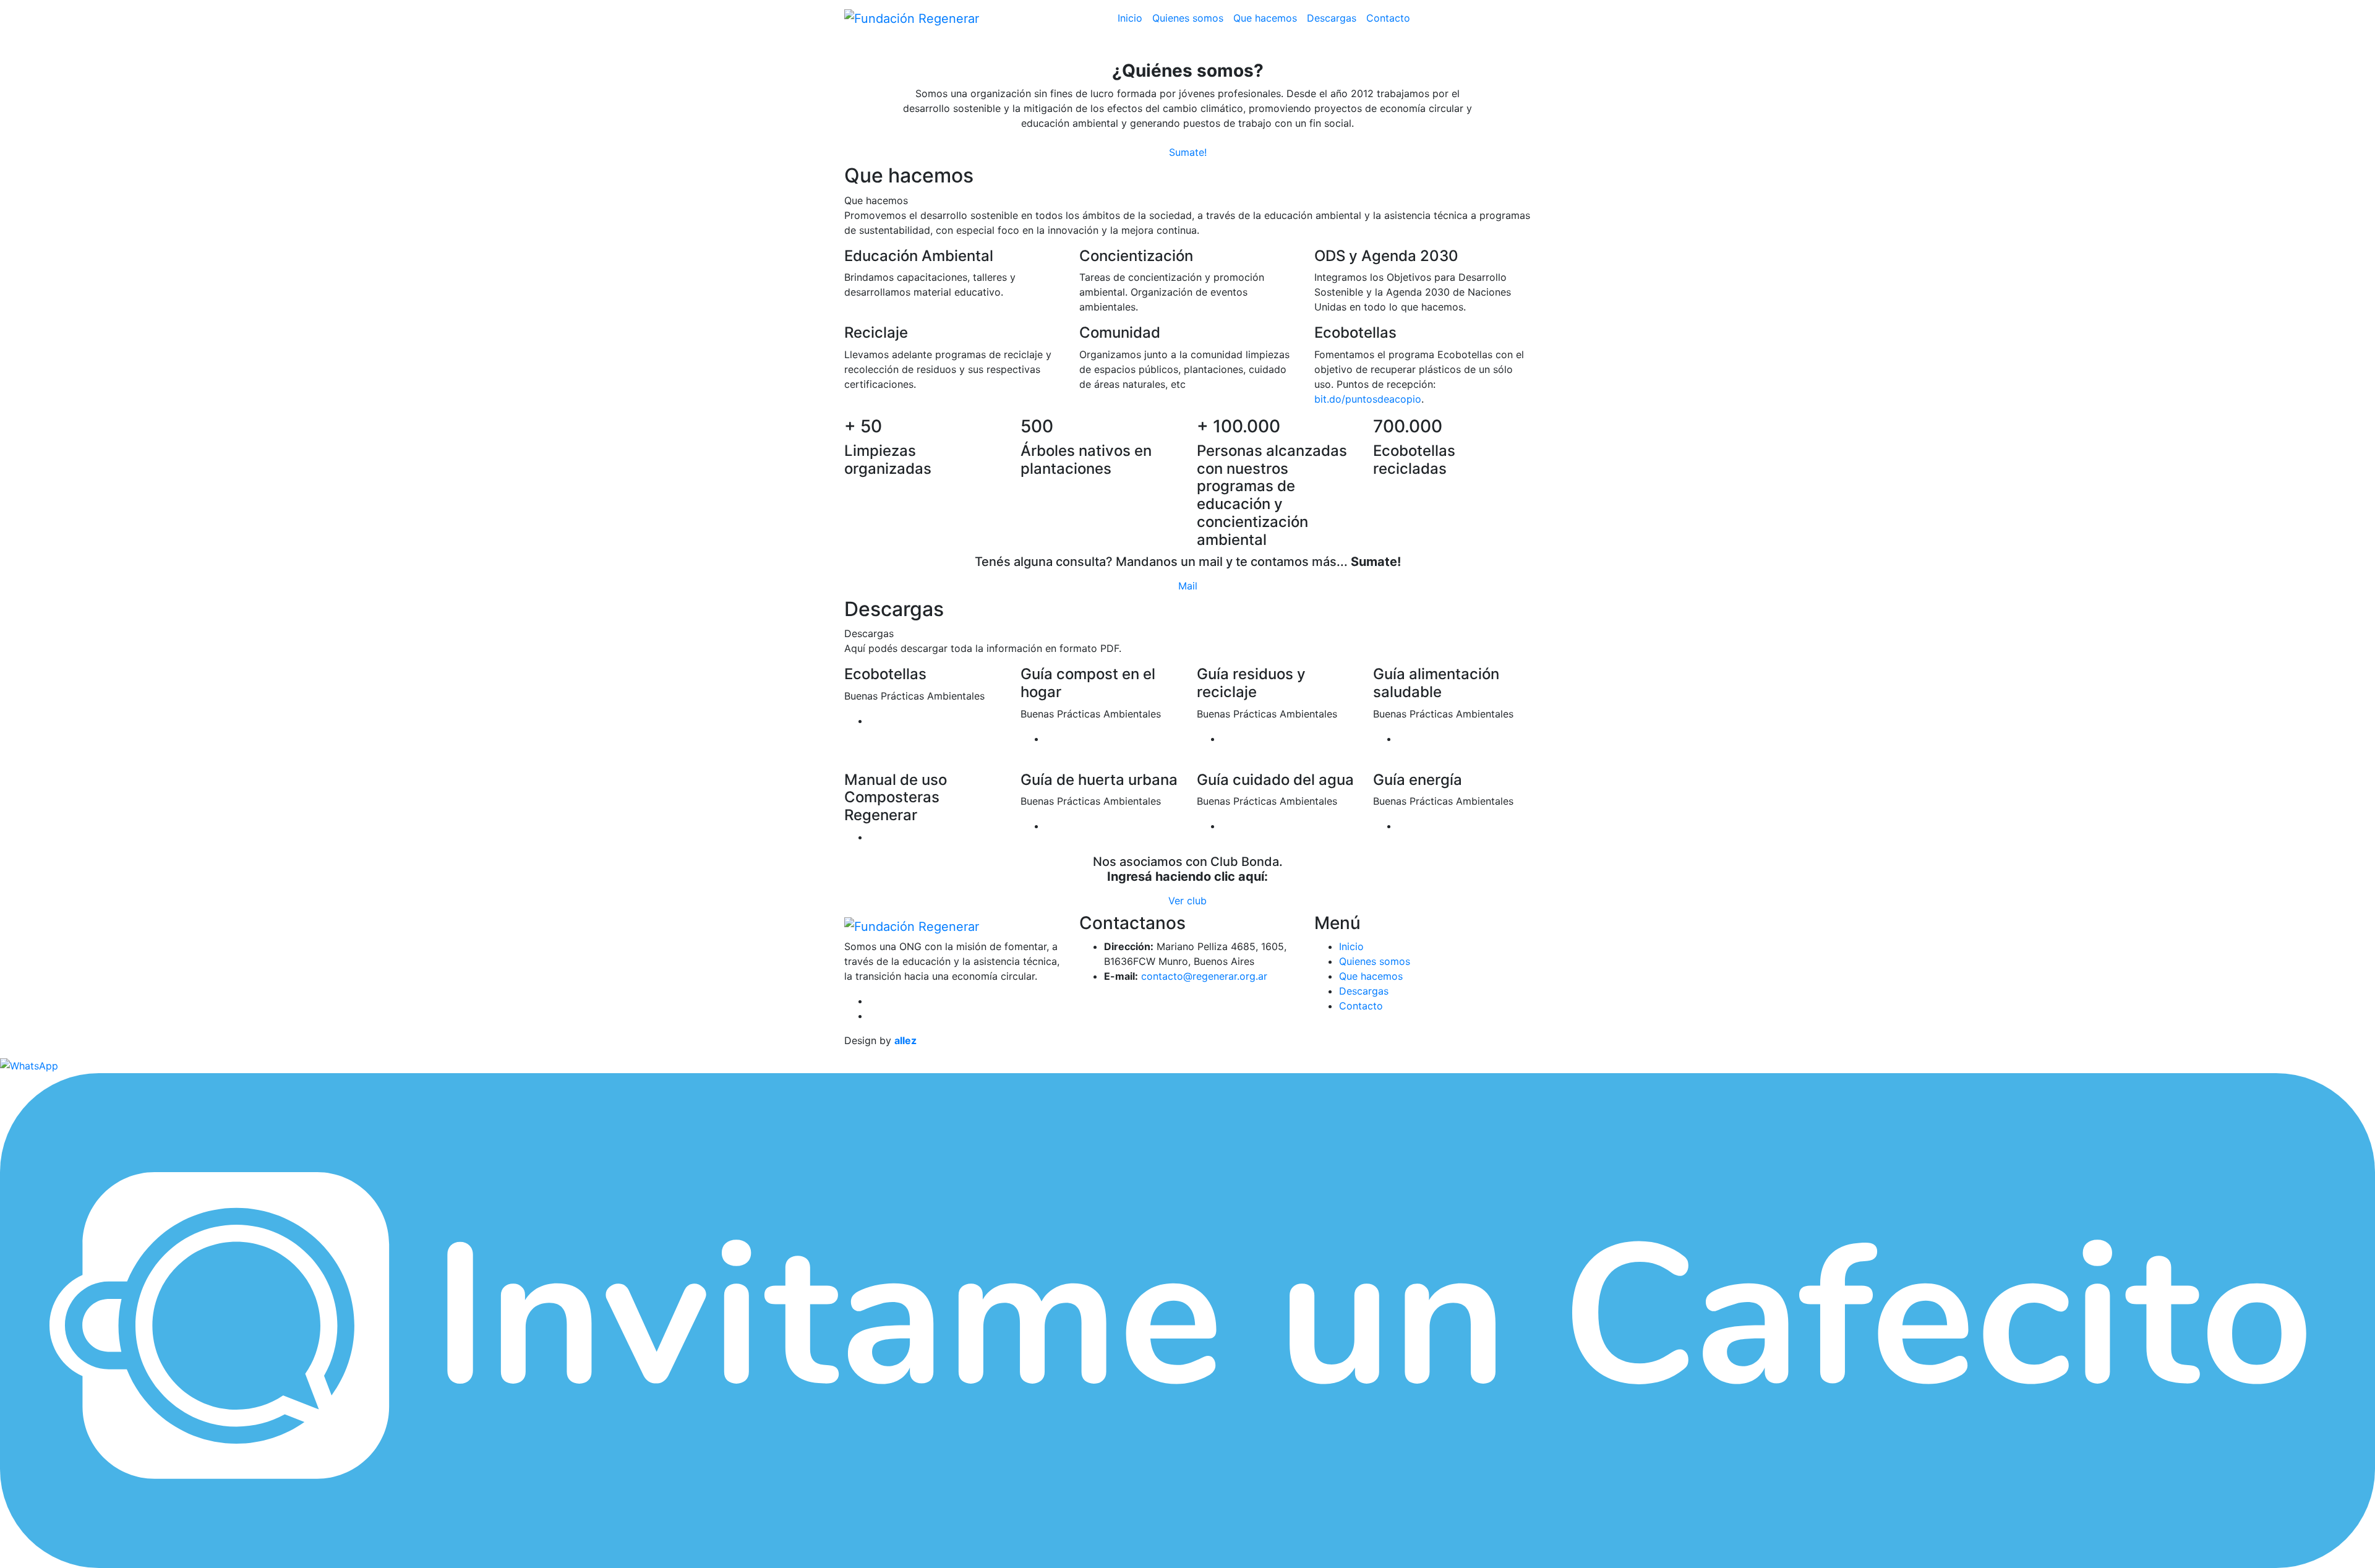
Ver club (1187, 901)
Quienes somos (1188, 18)
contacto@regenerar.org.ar (1204, 976)
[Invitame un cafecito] (1187, 1320)
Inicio (1130, 18)
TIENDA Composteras (1473, 18)
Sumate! (1188, 152)
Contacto (1388, 18)
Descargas (1332, 18)
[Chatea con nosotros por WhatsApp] (29, 1065)
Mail (1188, 586)
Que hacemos (1265, 18)
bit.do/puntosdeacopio (1368, 399)
